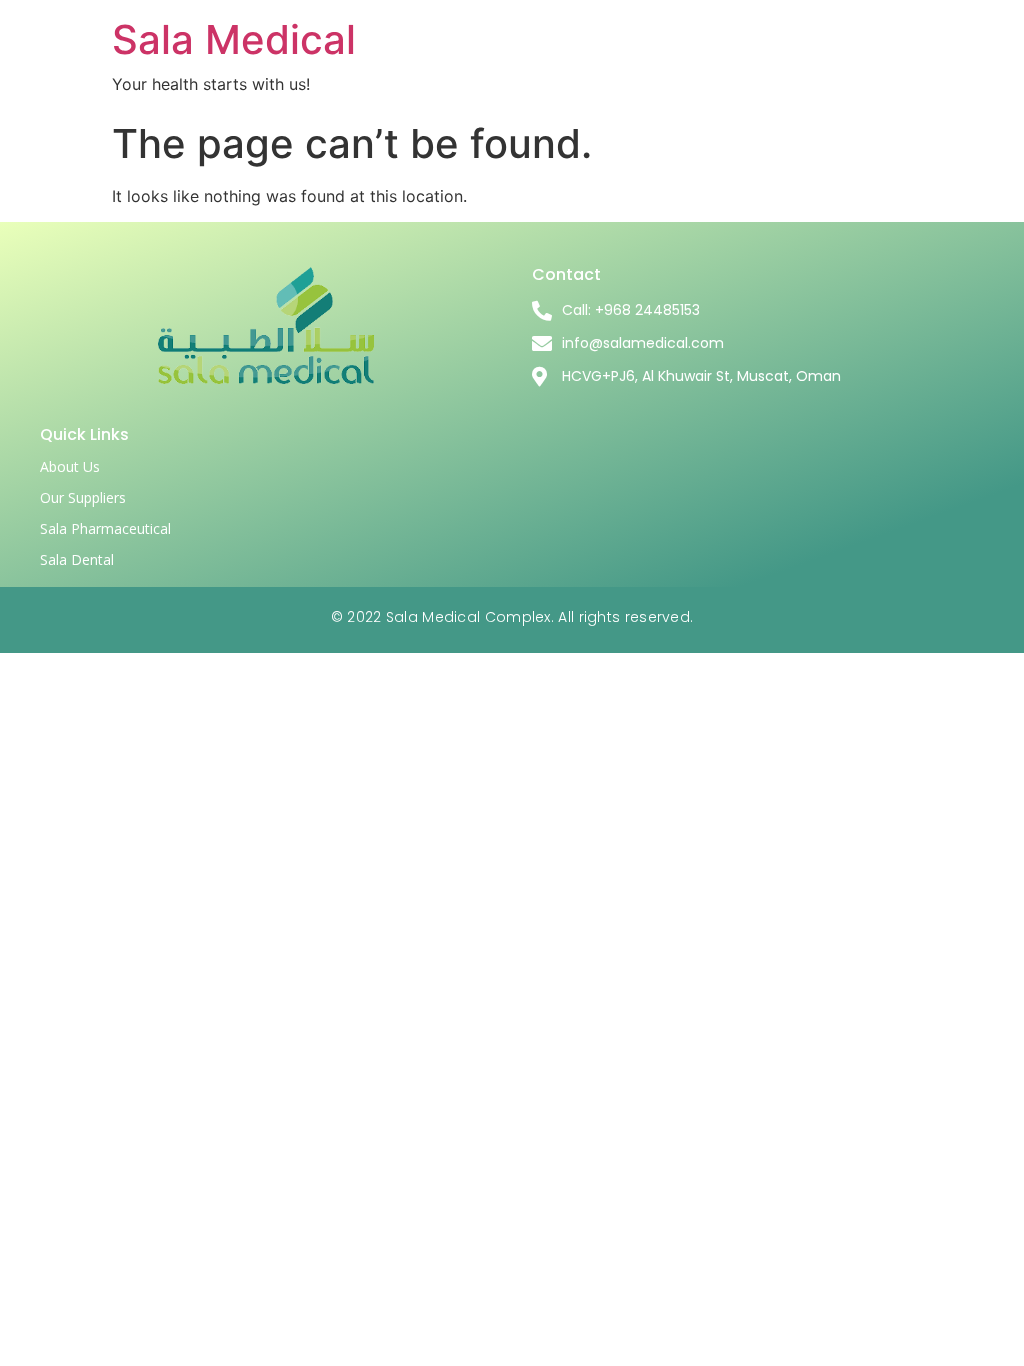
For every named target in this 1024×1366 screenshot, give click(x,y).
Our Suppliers (83, 497)
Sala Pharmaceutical (105, 528)
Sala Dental (77, 559)
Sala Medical (234, 39)
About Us (70, 466)
